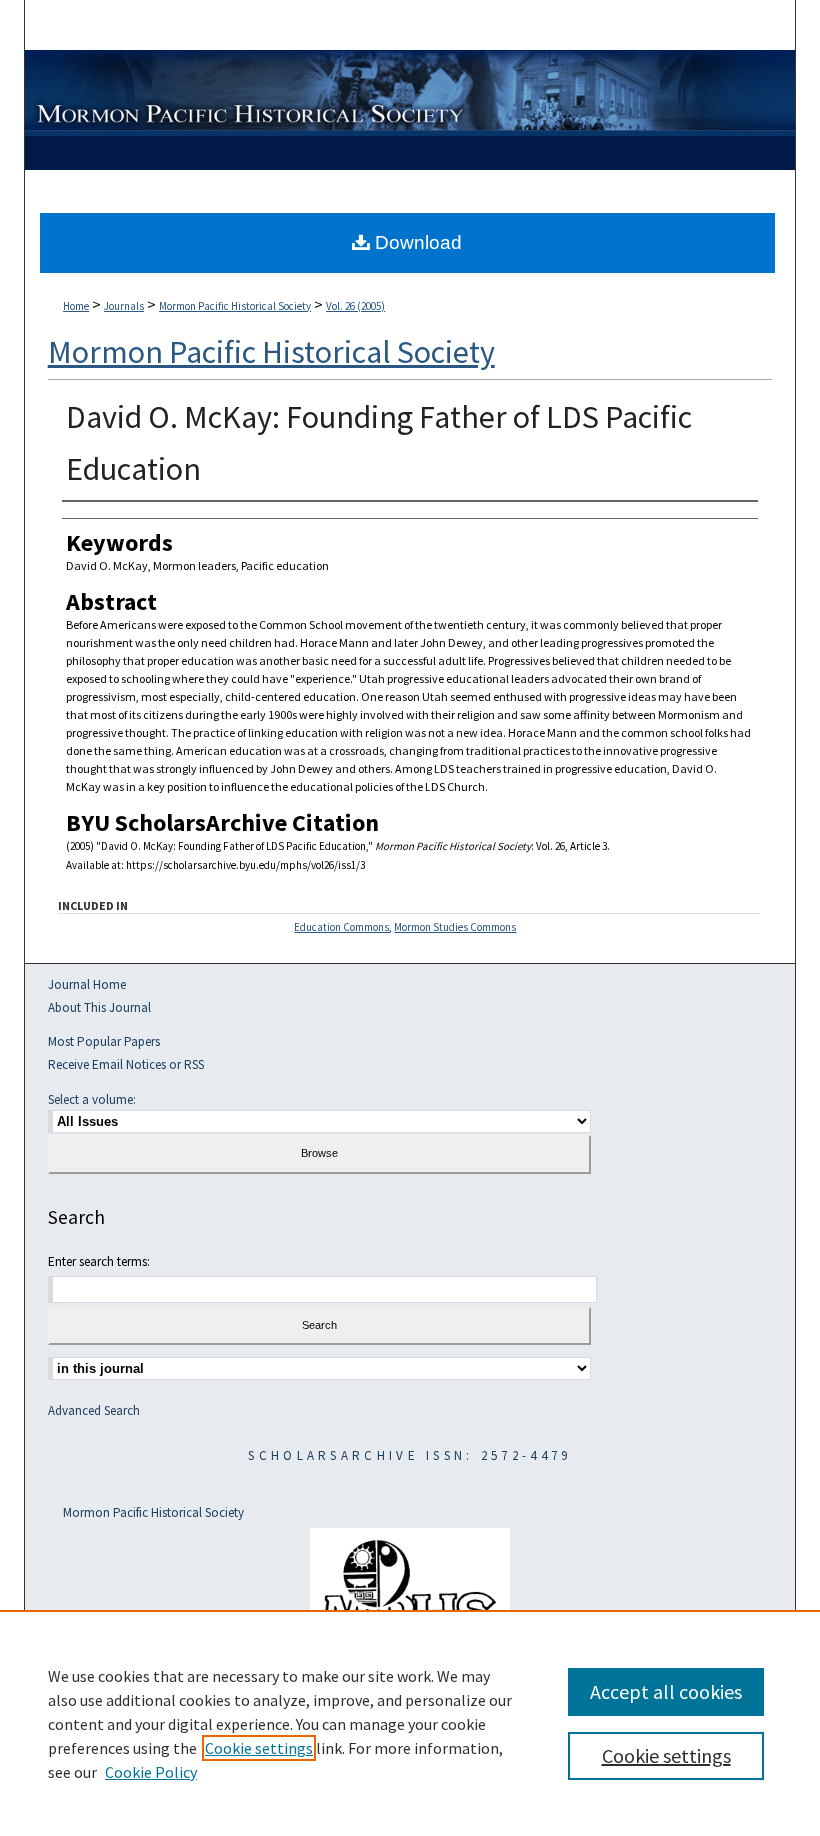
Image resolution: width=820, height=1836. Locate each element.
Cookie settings (259, 1748)
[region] (410, 1723)
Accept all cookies (666, 1691)
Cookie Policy (151, 1772)
